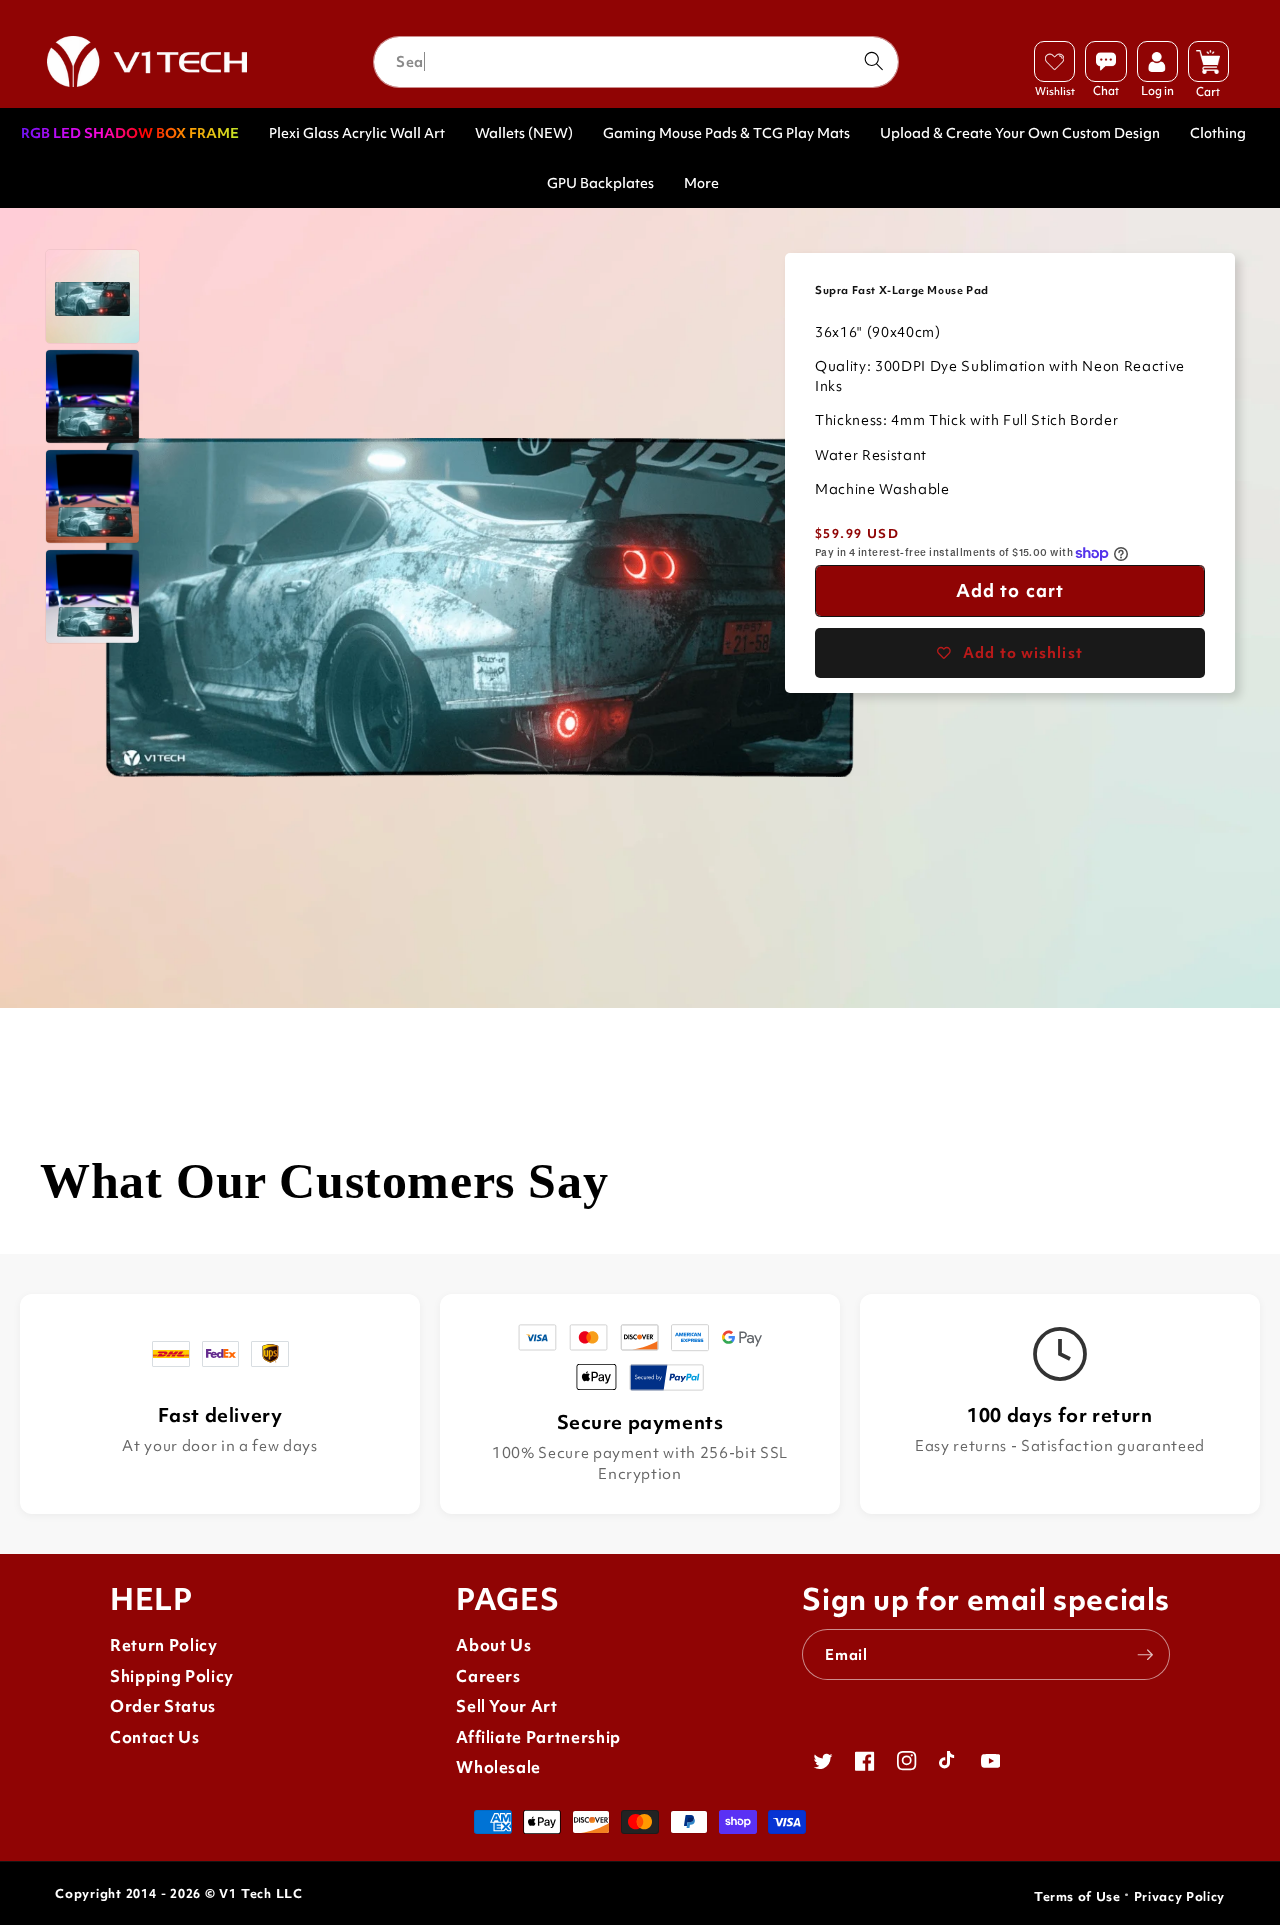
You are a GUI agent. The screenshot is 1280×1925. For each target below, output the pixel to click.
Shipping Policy (172, 1676)
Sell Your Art (507, 1706)
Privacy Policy (1179, 1896)
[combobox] (636, 62)
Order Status (163, 1706)
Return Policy (164, 1645)
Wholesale (498, 1767)
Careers (488, 1676)
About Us (493, 1645)
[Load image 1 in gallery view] (92, 296)
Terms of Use (1077, 1896)
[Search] (873, 61)
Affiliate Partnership (538, 1737)
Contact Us (155, 1737)
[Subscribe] (1145, 1655)
